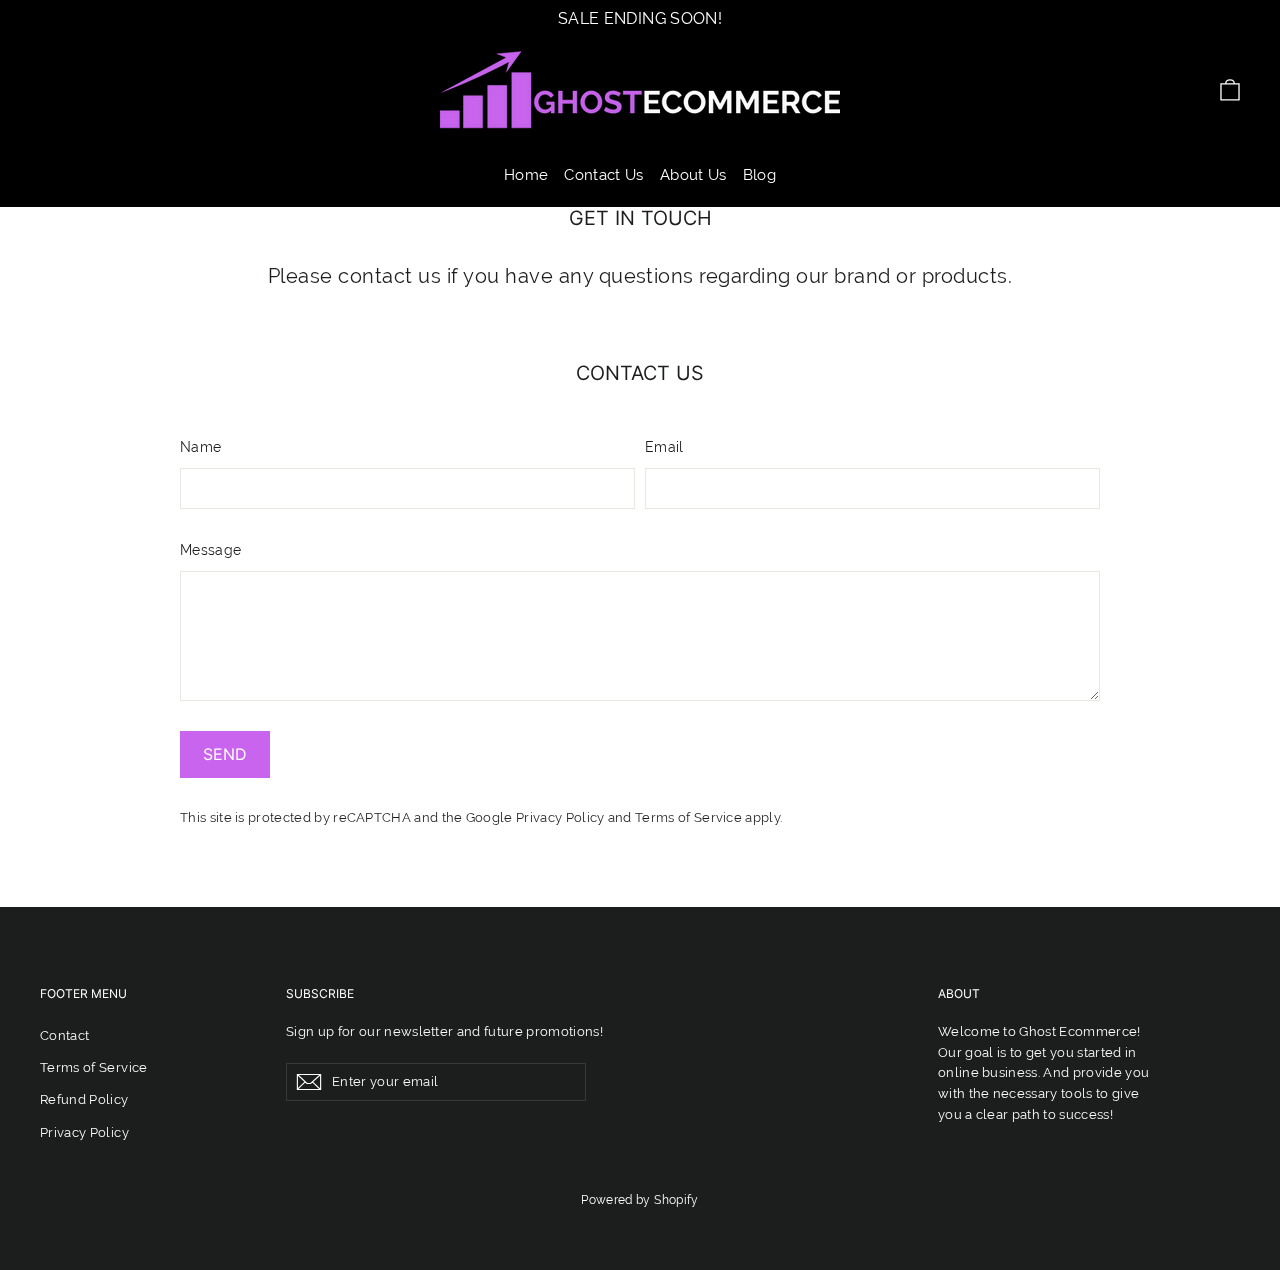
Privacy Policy (560, 817)
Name (200, 447)
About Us (693, 175)
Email (664, 447)
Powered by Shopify (639, 1200)
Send (225, 754)
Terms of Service (688, 817)
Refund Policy (84, 1099)
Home (526, 175)
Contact (64, 1035)
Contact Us (604, 175)
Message (210, 550)
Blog (759, 175)
